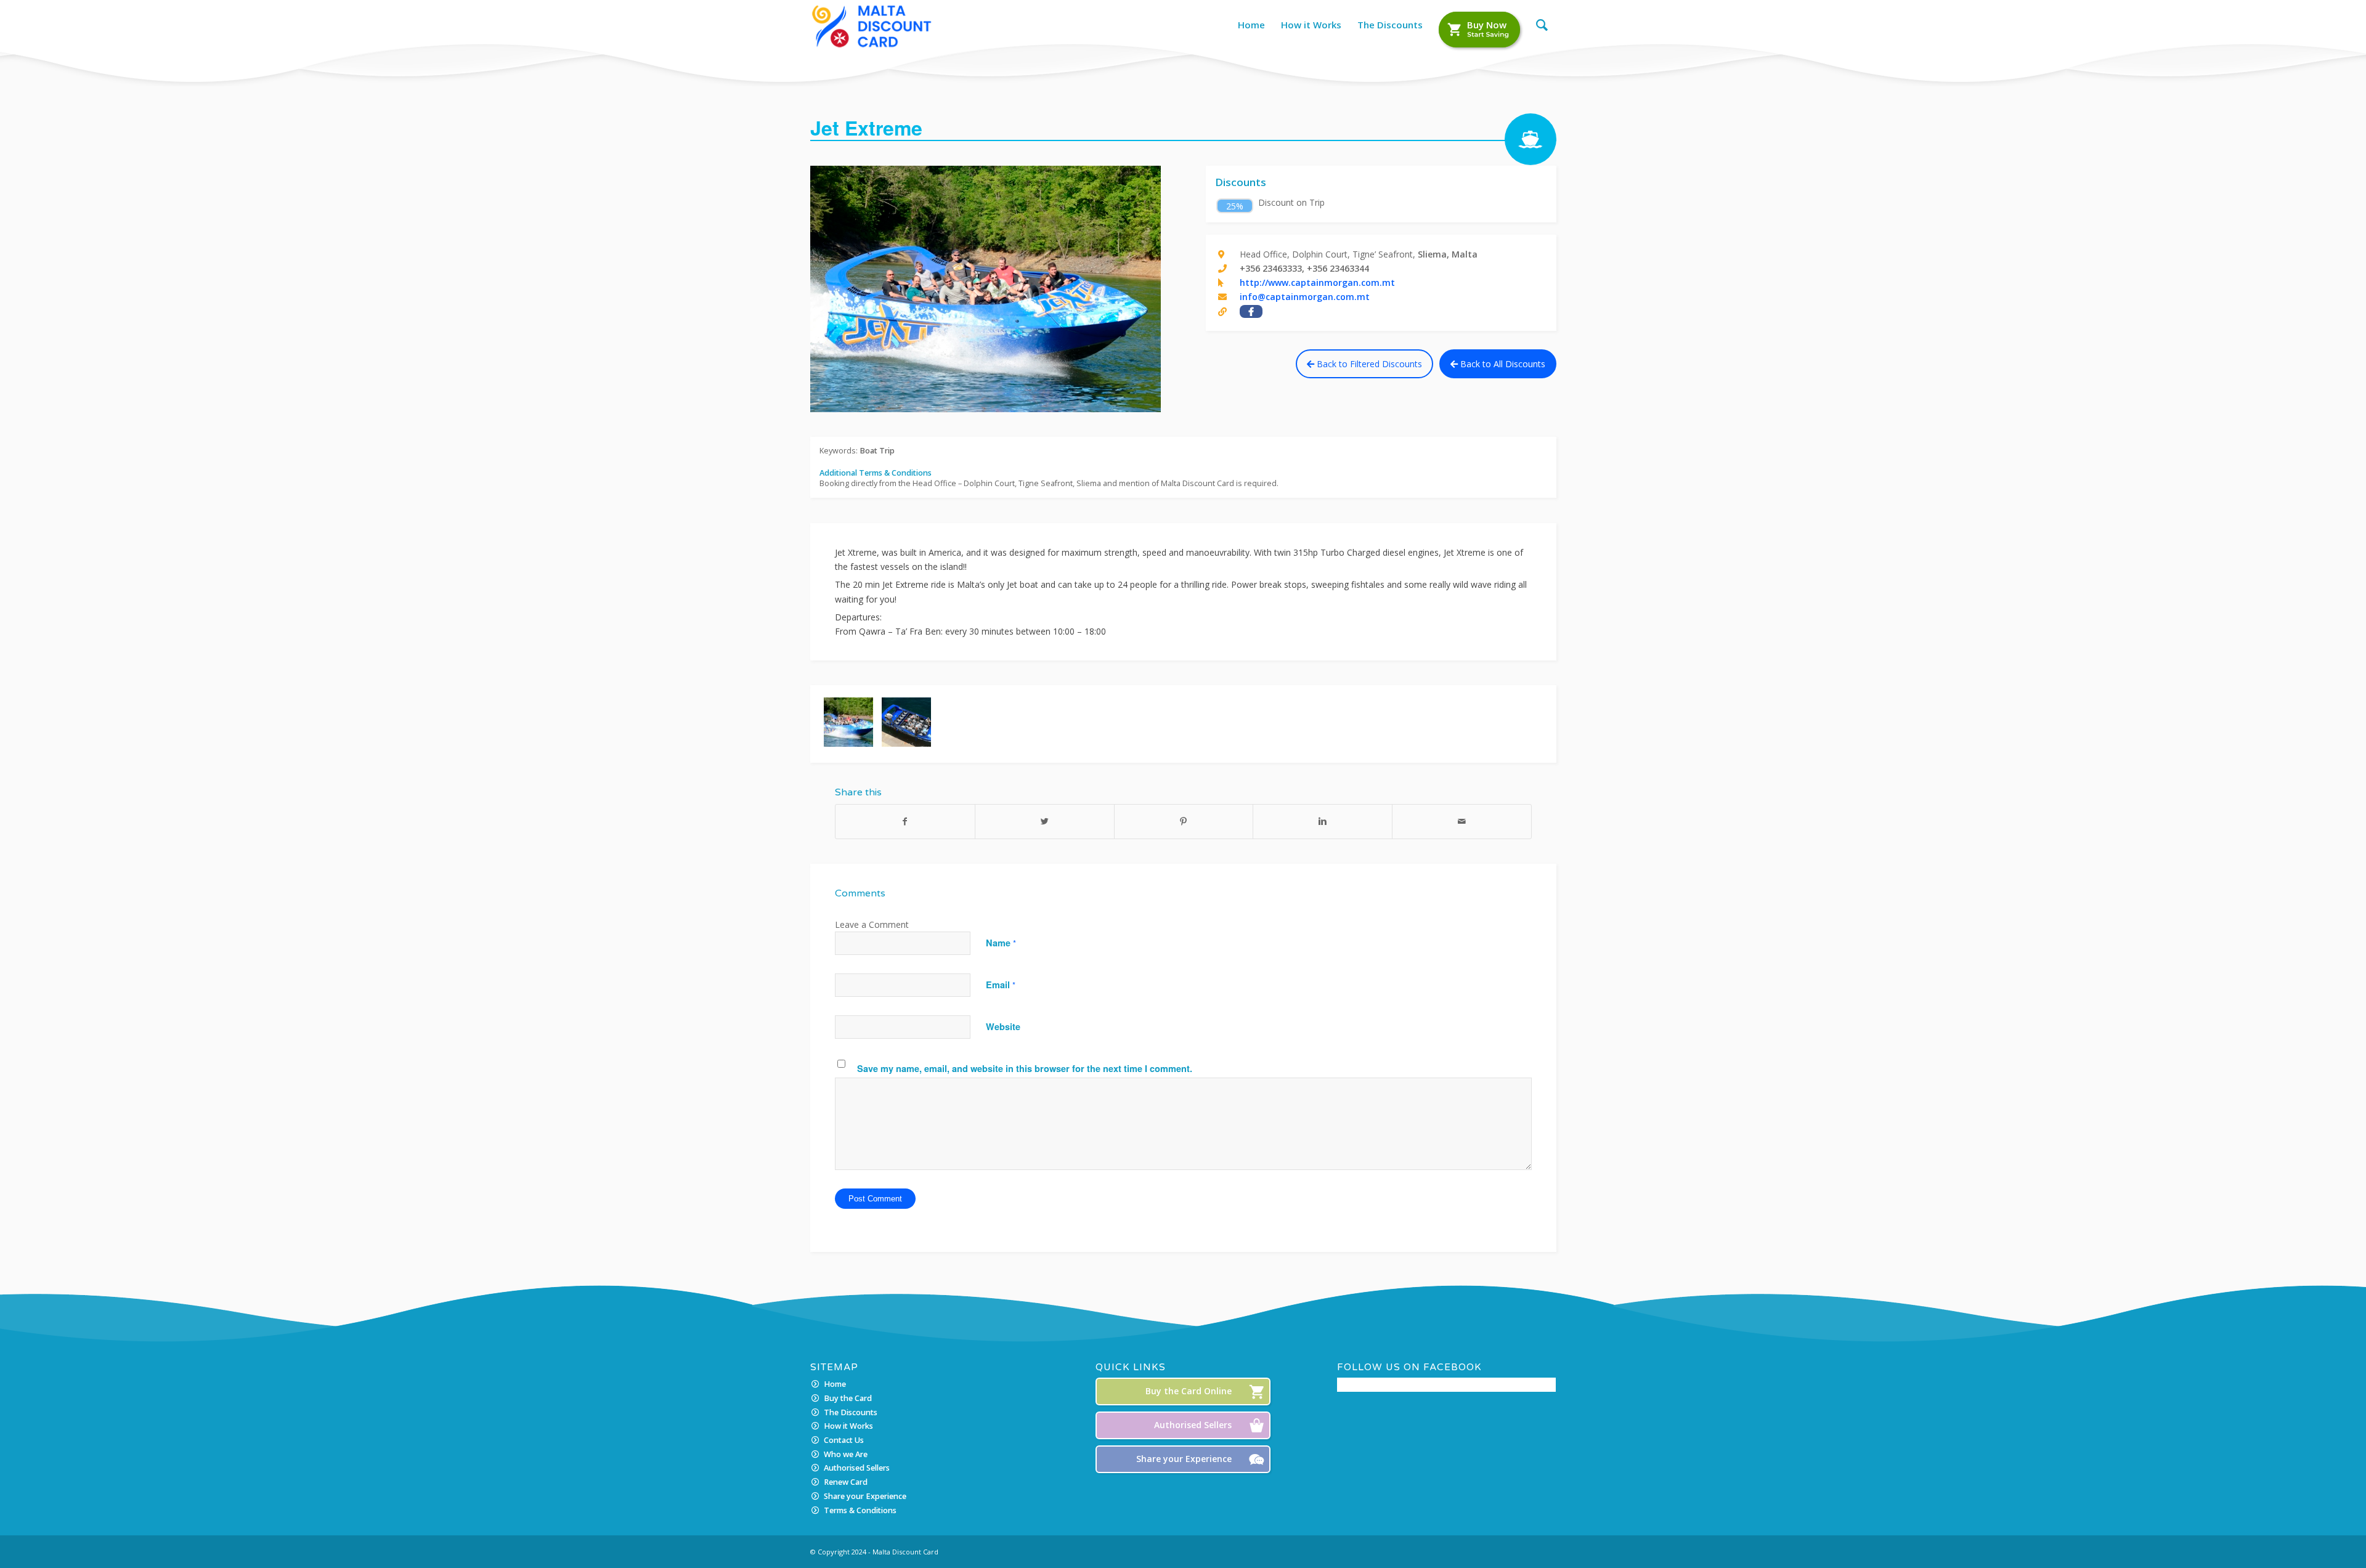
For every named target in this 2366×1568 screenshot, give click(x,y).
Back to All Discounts (1502, 364)
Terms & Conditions (860, 1510)
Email (1001, 985)
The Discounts (851, 1412)
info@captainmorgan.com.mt (1305, 297)
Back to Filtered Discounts (1368, 364)
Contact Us (844, 1440)
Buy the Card (848, 1398)
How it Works (848, 1426)
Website (1003, 1026)
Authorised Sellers (857, 1468)
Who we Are (846, 1454)
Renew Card (846, 1482)
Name (1001, 943)
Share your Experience (865, 1496)
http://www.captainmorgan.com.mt (1317, 282)
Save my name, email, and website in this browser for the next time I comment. (1025, 1068)
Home (835, 1384)
